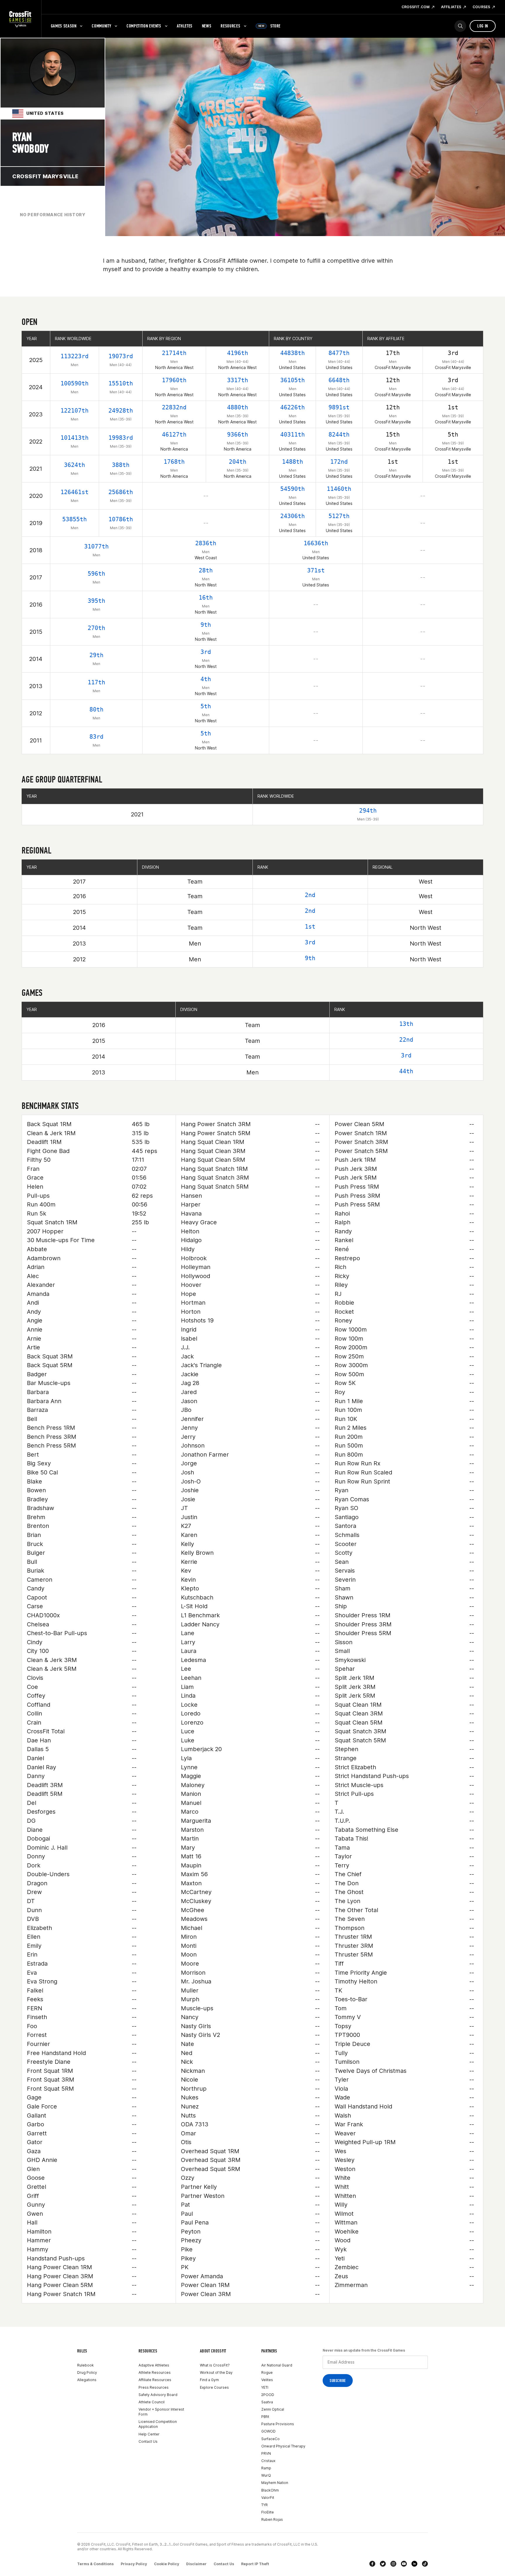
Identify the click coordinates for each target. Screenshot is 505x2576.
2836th (206, 543)
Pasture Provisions (278, 2424)
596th (96, 574)
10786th (121, 519)
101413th (75, 438)
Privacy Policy (134, 2564)
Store (269, 26)
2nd (310, 895)
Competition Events (144, 26)
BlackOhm (270, 2490)
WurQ (266, 2475)
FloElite (268, 2512)
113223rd (75, 356)
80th (96, 709)
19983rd (121, 438)
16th (206, 598)
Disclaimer (196, 2564)
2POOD (268, 2395)
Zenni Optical (273, 2409)
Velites (267, 2380)
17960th (174, 380)
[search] (460, 26)
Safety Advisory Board (158, 2395)
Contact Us (148, 2441)
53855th (75, 519)
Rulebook (85, 2365)
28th (206, 570)
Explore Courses (214, 2387)
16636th (316, 543)
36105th (293, 380)
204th (238, 462)
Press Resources (154, 2387)
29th (96, 655)
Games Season (64, 26)
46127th (174, 434)
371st (316, 570)
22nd (406, 1040)
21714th (174, 353)
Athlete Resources (155, 2372)
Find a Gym (209, 2380)
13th (406, 1024)
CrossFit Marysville (45, 176)
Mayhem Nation (275, 2483)
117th (96, 682)
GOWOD (268, 2431)
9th (206, 625)
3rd (206, 652)
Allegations (87, 2380)
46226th (293, 407)
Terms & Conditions (95, 2564)
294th (368, 811)
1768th (174, 462)
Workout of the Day (216, 2372)
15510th (121, 383)
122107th (75, 411)
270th (96, 628)
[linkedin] (414, 2564)
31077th (96, 546)
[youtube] (404, 2564)
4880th (238, 407)
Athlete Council (152, 2402)
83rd (96, 737)
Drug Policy (87, 2372)
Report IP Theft (255, 2564)
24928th (121, 411)
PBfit (265, 2417)
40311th (293, 434)
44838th (293, 353)
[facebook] (372, 2564)
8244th (339, 434)
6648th (339, 380)
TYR (264, 2505)
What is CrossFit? (215, 2365)
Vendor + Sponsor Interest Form (161, 2412)
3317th (238, 380)
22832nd (174, 407)
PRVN (266, 2453)
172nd (339, 462)
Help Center (149, 2434)
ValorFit (268, 2498)
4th (206, 679)
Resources (230, 26)
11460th (339, 489)
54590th (293, 489)
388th (121, 465)
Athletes (185, 26)
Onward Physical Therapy (283, 2446)
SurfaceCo (270, 2439)
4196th (238, 353)
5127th (339, 516)
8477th (339, 353)
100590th (75, 383)
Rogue (267, 2372)
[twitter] (383, 2564)
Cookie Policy (167, 2564)
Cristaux (268, 2461)
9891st (339, 407)
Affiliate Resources (155, 2380)
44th (406, 1071)
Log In (483, 26)
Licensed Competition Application (158, 2424)
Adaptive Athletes (154, 2365)
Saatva (267, 2402)
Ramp (266, 2468)
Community (101, 26)
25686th (121, 492)
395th (96, 601)
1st (310, 927)
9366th (238, 434)
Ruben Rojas (272, 2519)
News (207, 26)
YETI (265, 2387)
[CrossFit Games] (21, 19)
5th (206, 706)
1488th (293, 462)
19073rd (121, 356)
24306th (293, 516)
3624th (75, 465)
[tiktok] (425, 2564)
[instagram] (393, 2564)
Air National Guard (277, 2365)
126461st (75, 492)
